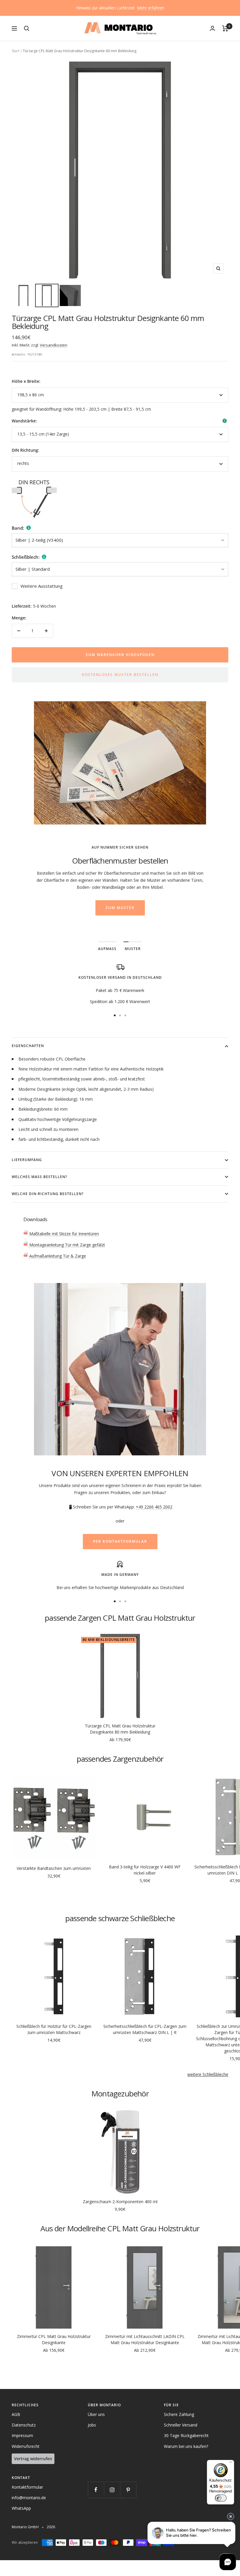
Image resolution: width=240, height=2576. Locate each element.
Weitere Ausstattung (42, 586)
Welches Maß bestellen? (39, 1177)
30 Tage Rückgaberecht (186, 2435)
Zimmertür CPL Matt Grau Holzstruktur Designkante (54, 2339)
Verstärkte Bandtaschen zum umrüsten (54, 1868)
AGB (16, 2414)
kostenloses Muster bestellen (120, 675)
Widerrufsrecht (26, 2446)
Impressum (22, 2435)
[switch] (221, 2498)
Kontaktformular (27, 2487)
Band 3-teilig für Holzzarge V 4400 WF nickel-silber (145, 1870)
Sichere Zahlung (179, 2414)
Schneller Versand (181, 2425)
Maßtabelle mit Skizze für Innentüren (64, 1234)
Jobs (92, 2425)
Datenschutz (24, 2425)
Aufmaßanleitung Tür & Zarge (57, 1256)
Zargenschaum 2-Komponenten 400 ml (120, 2202)
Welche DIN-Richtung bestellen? (48, 1194)
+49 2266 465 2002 (154, 1507)
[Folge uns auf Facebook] (96, 2490)
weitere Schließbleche (208, 2074)
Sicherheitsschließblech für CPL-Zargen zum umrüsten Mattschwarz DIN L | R (145, 2029)
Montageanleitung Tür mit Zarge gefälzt (67, 1245)
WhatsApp (21, 2508)
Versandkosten (54, 345)
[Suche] (27, 28)
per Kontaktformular (120, 1541)
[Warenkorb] (225, 28)
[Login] (212, 28)
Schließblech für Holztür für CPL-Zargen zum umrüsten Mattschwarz (54, 2029)
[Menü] (231, 2463)
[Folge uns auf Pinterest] (128, 2490)
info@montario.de (29, 2498)
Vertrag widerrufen (33, 2459)
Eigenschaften (28, 1046)
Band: (18, 528)
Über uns (96, 2414)
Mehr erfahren (151, 8)
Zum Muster (120, 908)
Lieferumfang (27, 1160)
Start (16, 51)
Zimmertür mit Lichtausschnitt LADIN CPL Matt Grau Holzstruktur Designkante (145, 2339)
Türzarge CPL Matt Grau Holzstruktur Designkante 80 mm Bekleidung (120, 1729)
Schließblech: (26, 557)
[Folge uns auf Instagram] (112, 2490)
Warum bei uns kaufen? (186, 2446)
